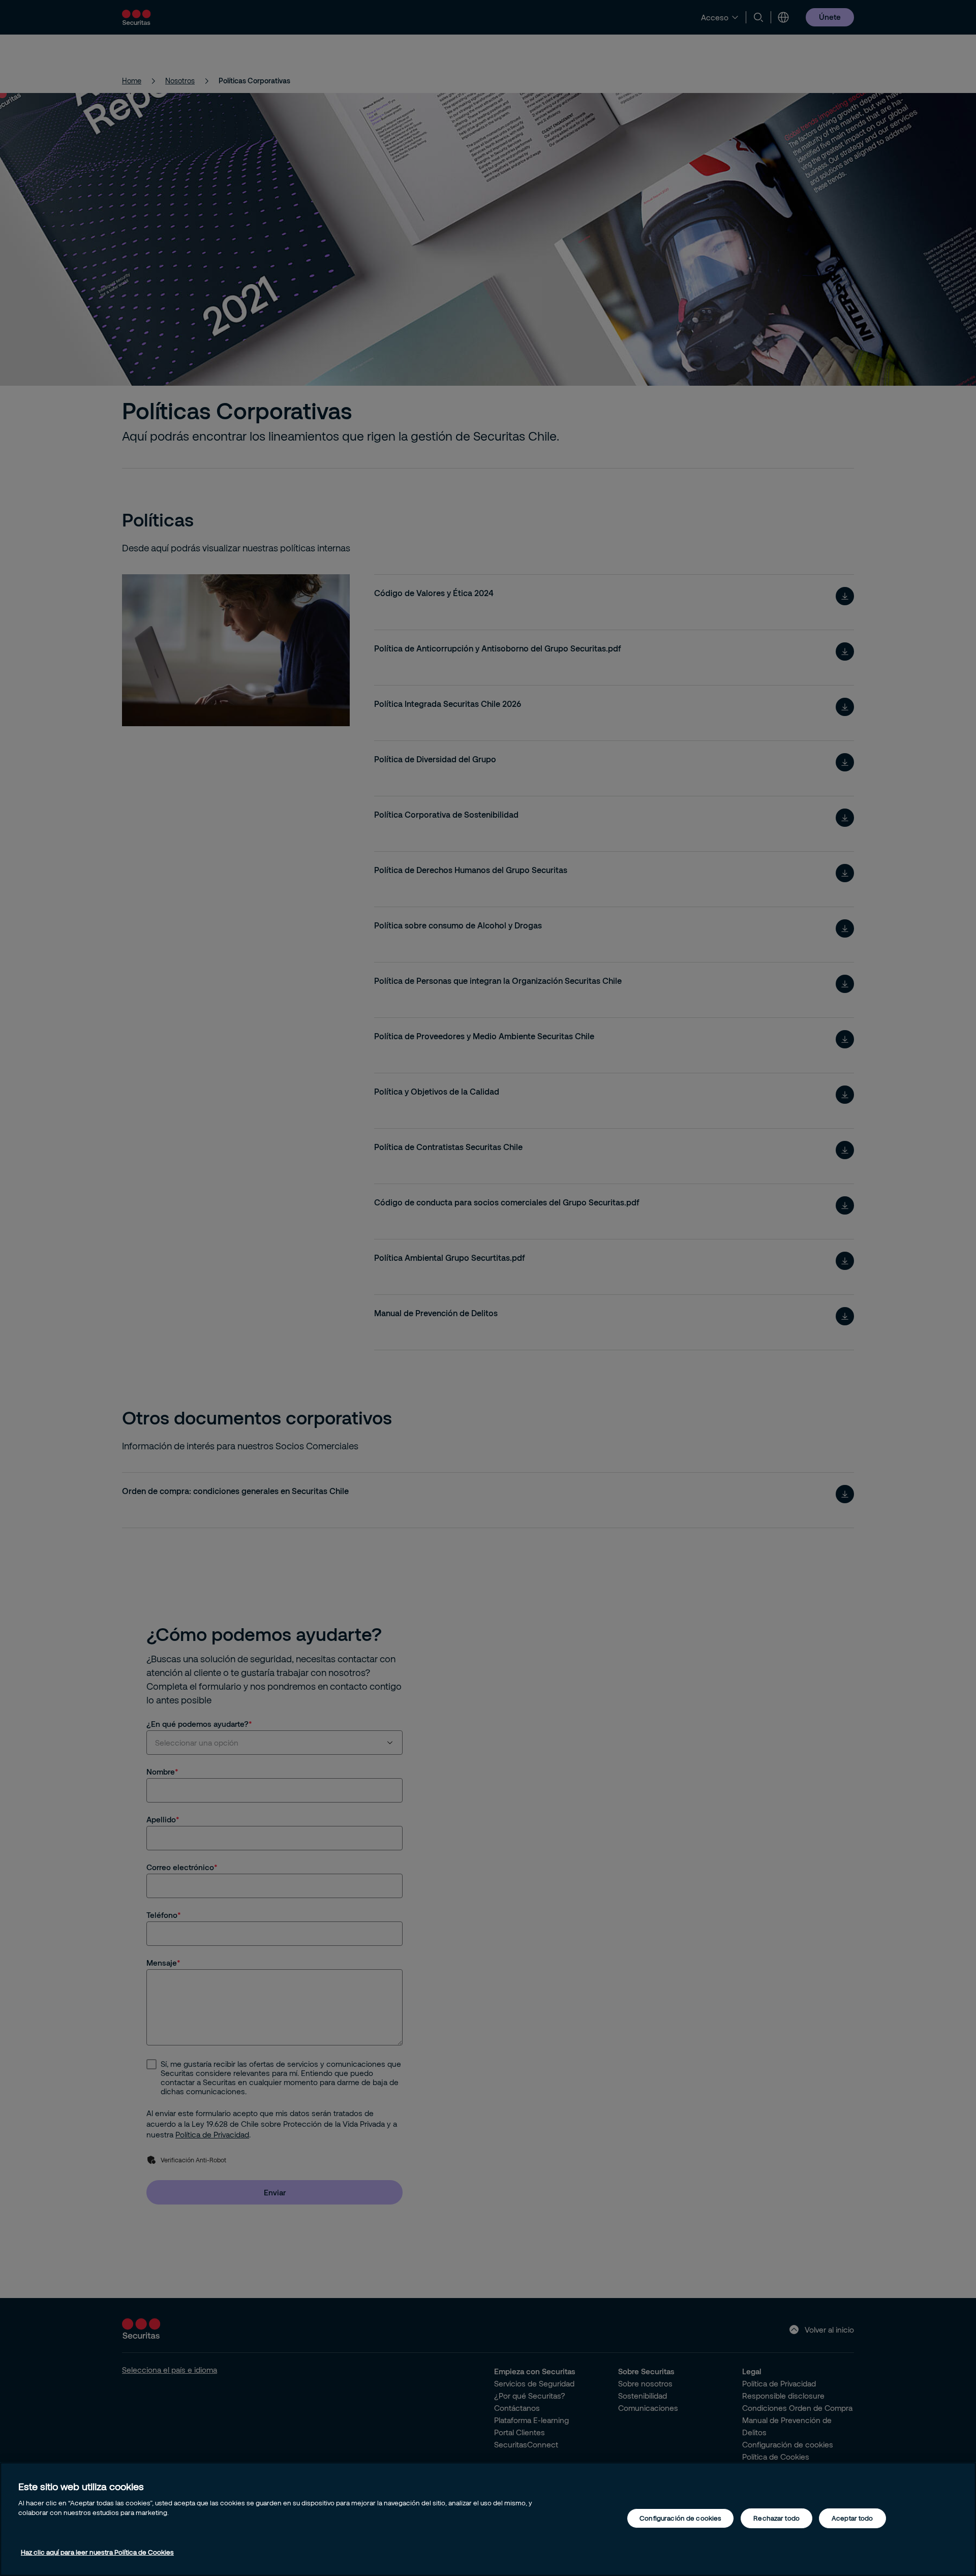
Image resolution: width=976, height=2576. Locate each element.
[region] (488, 2519)
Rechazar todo (776, 2518)
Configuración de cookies (680, 2518)
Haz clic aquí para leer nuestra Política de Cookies (97, 2552)
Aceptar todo (852, 2518)
